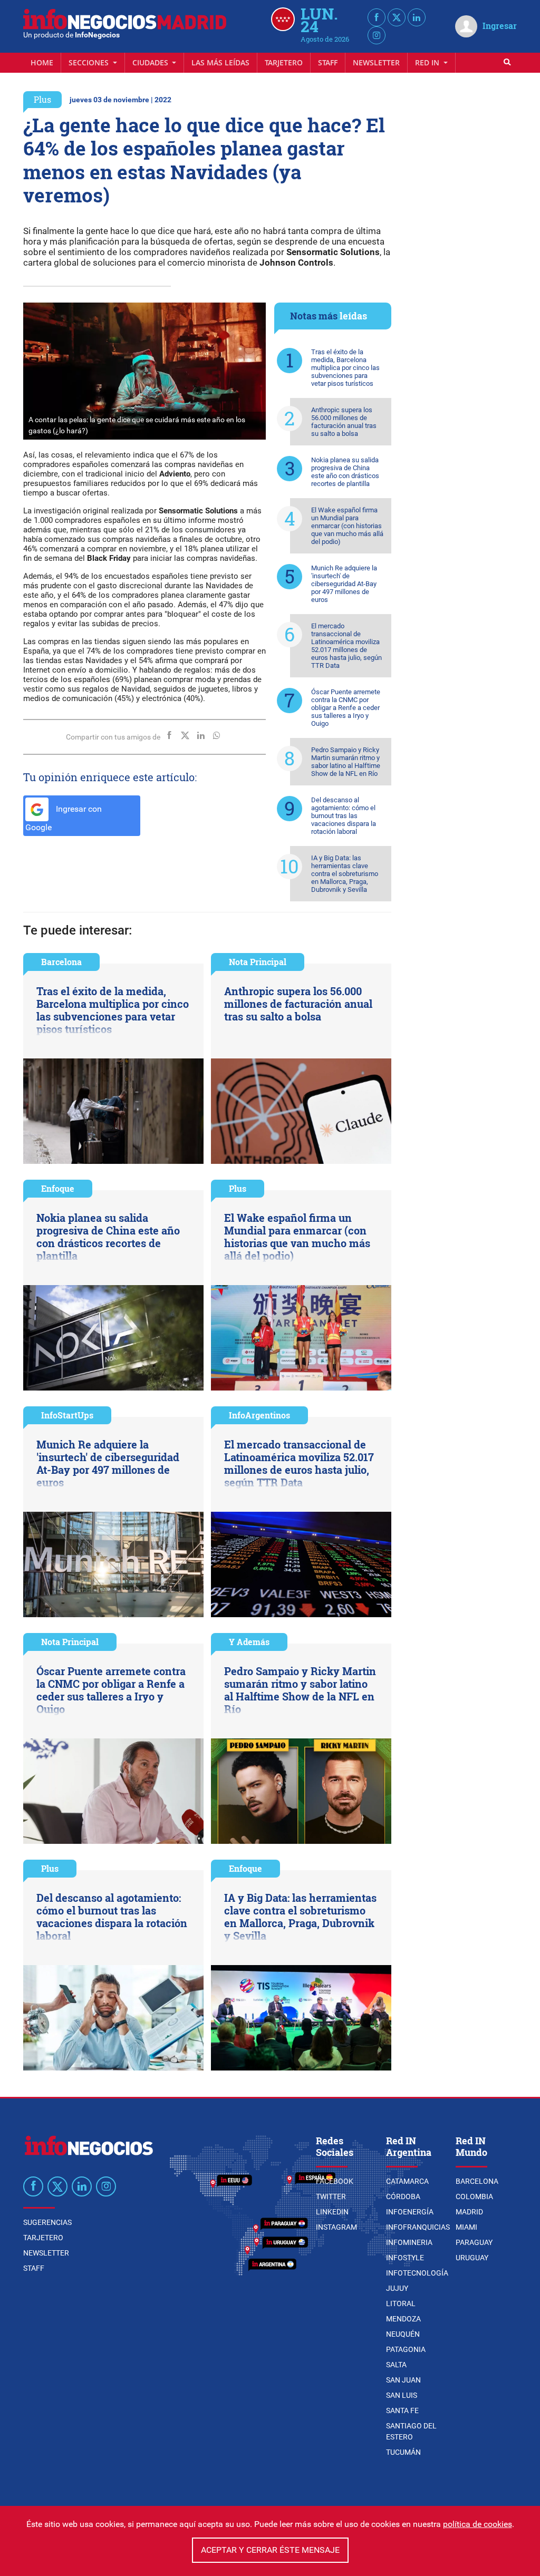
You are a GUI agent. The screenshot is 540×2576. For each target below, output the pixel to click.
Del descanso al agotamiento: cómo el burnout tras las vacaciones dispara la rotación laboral (344, 816)
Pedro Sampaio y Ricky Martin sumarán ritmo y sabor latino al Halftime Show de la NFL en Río (346, 762)
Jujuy (397, 2288)
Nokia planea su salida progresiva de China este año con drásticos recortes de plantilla (345, 472)
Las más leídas (220, 62)
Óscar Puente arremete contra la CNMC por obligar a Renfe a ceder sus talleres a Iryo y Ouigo (346, 708)
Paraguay (474, 2242)
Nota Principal (258, 962)
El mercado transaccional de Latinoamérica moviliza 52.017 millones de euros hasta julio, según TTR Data (346, 646)
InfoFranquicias (418, 2227)
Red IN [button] (428, 62)
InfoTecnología (417, 2273)
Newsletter (376, 62)
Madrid (469, 2212)
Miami (466, 2227)
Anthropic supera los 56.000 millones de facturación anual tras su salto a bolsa (344, 422)
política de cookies (478, 2524)
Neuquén (403, 2334)
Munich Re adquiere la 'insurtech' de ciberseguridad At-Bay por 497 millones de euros (344, 584)
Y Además (249, 1642)
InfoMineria (409, 2242)
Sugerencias (47, 2222)
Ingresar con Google (64, 818)
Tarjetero (284, 62)
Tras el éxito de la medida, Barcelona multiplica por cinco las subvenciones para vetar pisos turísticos (345, 368)
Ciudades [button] (151, 62)
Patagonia (406, 2349)
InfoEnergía (410, 2212)
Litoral (401, 2303)
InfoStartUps (67, 1415)
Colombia (474, 2196)
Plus (42, 99)
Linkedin (332, 2212)
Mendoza (403, 2319)
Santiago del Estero (411, 2431)
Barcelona (61, 962)
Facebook (335, 2181)
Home (42, 62)
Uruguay (472, 2258)
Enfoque (58, 1188)
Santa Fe (402, 2410)
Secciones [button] (90, 62)
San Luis (402, 2395)
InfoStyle (405, 2258)
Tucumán (403, 2452)
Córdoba (403, 2196)
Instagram (336, 2227)
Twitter (331, 2196)
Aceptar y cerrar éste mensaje (270, 2550)
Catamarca (407, 2181)
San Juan (403, 2380)
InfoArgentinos (259, 1415)
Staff (328, 62)
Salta (396, 2365)
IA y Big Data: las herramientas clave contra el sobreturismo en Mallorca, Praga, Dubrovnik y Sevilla (345, 874)
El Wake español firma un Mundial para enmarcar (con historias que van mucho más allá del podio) (347, 526)
